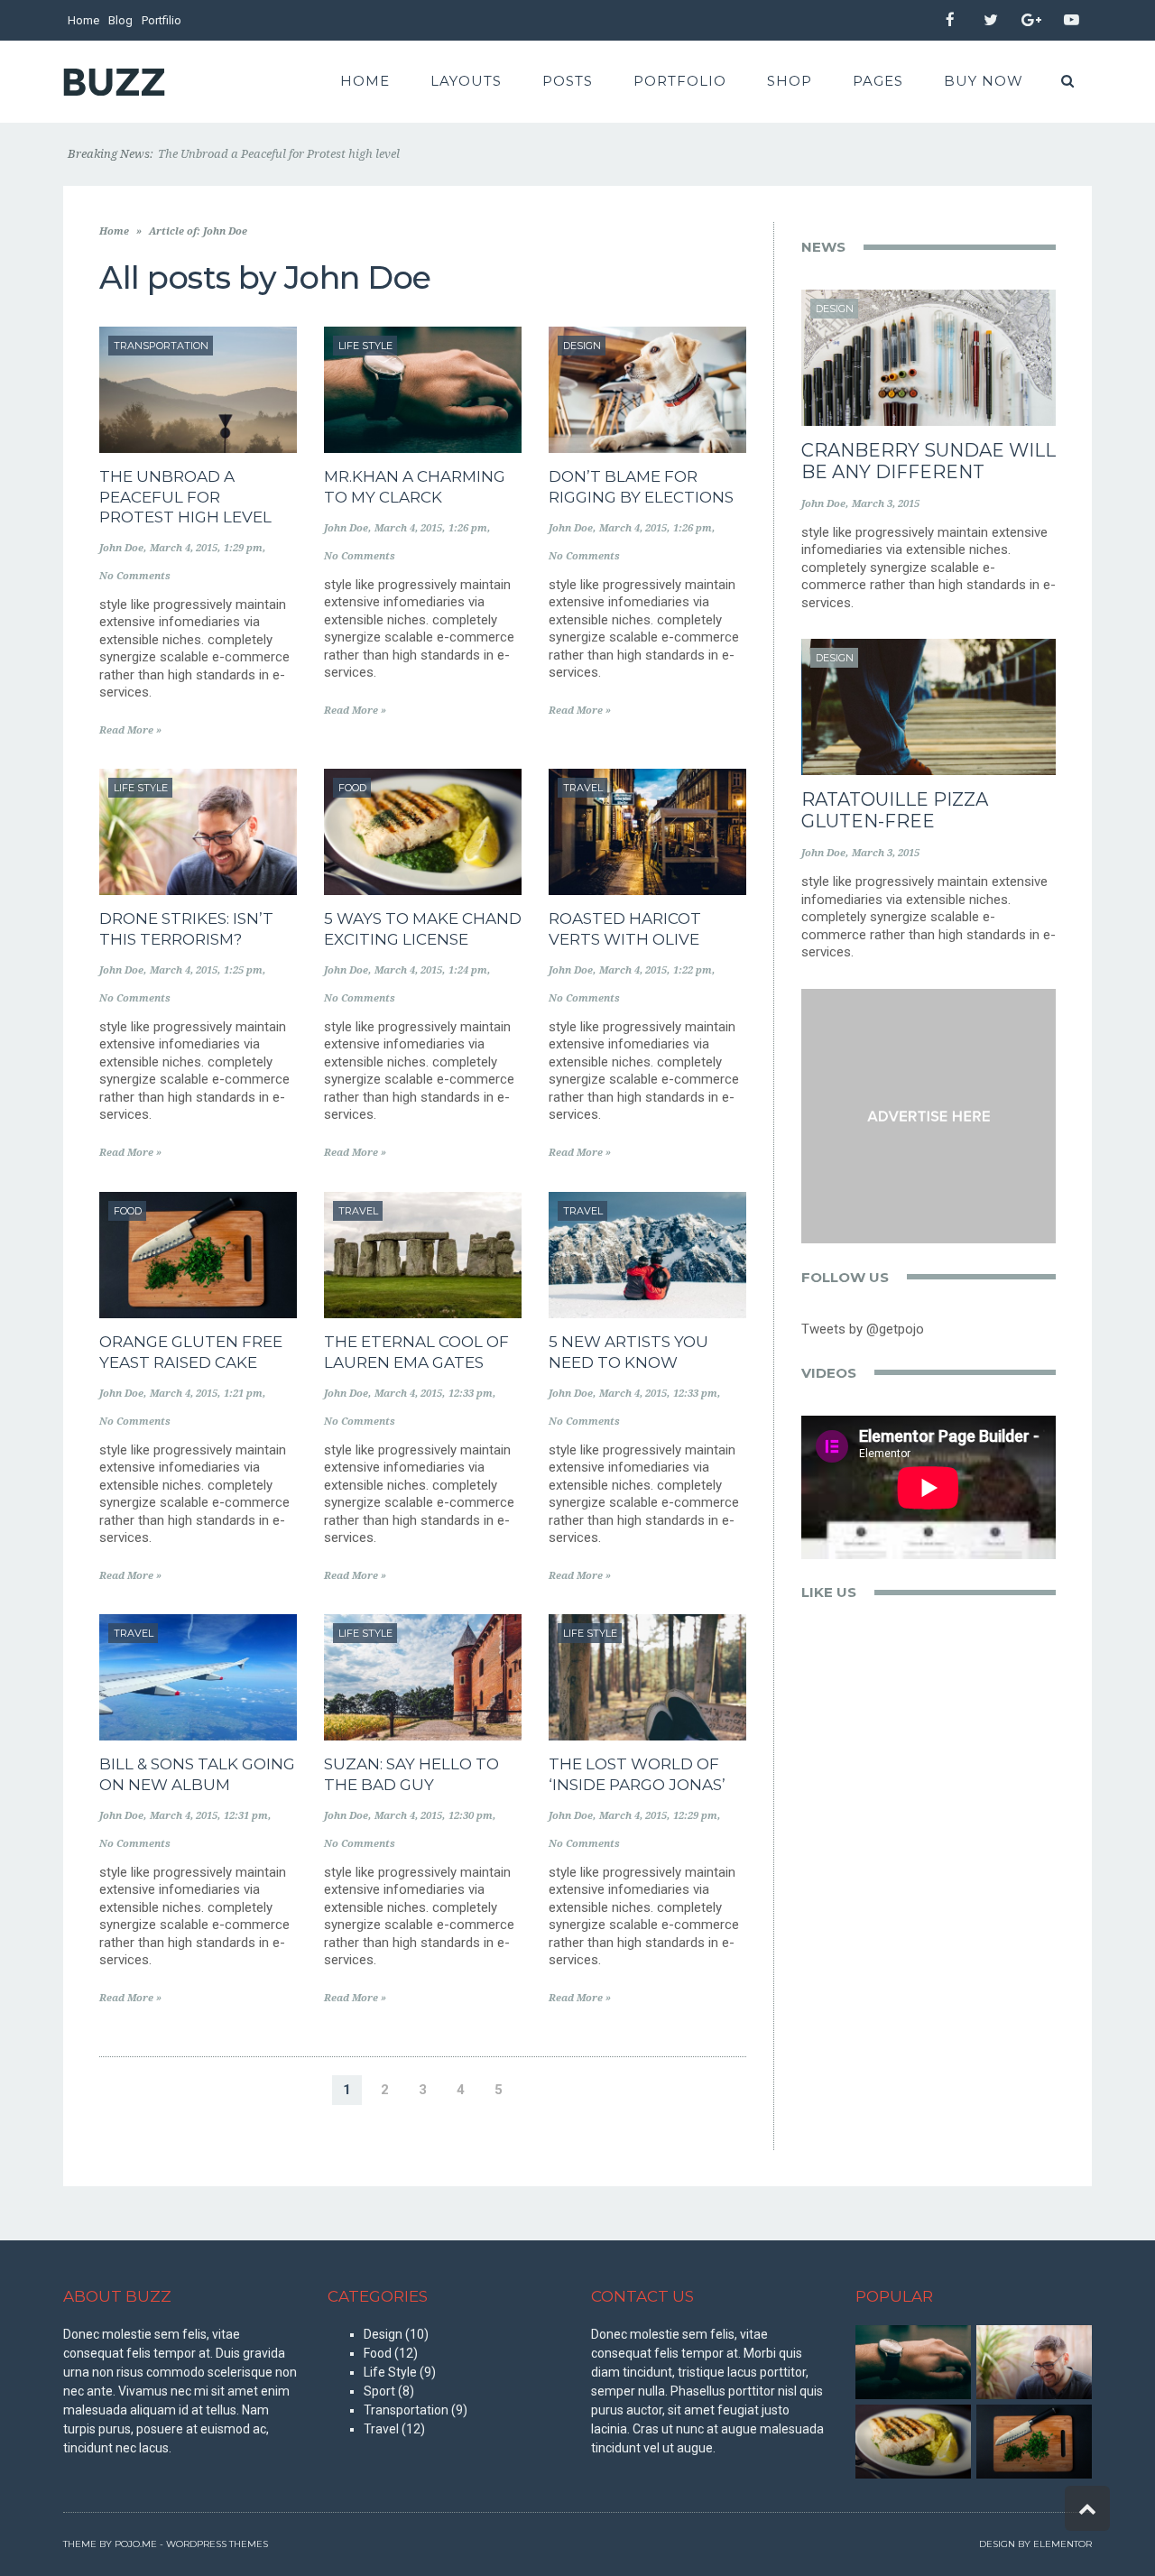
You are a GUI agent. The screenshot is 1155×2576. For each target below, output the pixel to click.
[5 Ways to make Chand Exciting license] (913, 2442)
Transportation (406, 2410)
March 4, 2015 (184, 548)
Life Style (390, 2372)
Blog (120, 20)
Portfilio (162, 20)
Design (383, 2334)
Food (378, 2353)
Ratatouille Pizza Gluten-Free (895, 810)
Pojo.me (136, 2544)
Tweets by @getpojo (863, 1329)
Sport (379, 2391)
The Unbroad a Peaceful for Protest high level (185, 496)
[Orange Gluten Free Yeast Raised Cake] (1034, 2442)
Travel (381, 2429)
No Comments (135, 576)
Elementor (1063, 2544)
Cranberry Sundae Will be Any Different (929, 461)
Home (83, 20)
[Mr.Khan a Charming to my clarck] (913, 2362)
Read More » (130, 730)
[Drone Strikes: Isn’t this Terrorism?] (1034, 2362)
